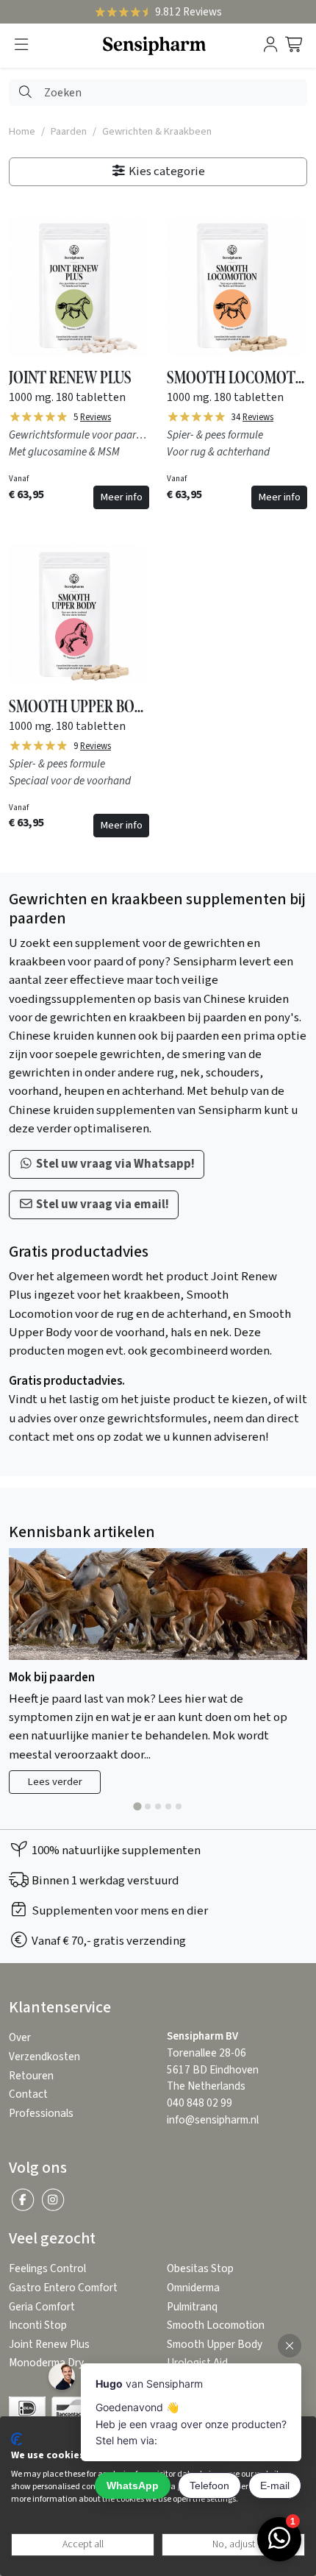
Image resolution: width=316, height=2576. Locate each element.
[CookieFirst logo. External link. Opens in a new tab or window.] (17, 2439)
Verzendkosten (44, 2057)
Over (20, 2038)
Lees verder (55, 1782)
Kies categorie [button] (166, 171)
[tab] (137, 1807)
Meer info (121, 497)
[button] (21, 45)
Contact (28, 2094)
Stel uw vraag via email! (101, 1204)
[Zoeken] (25, 93)
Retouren (31, 2076)
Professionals (41, 2114)
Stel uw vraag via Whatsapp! (114, 1164)
